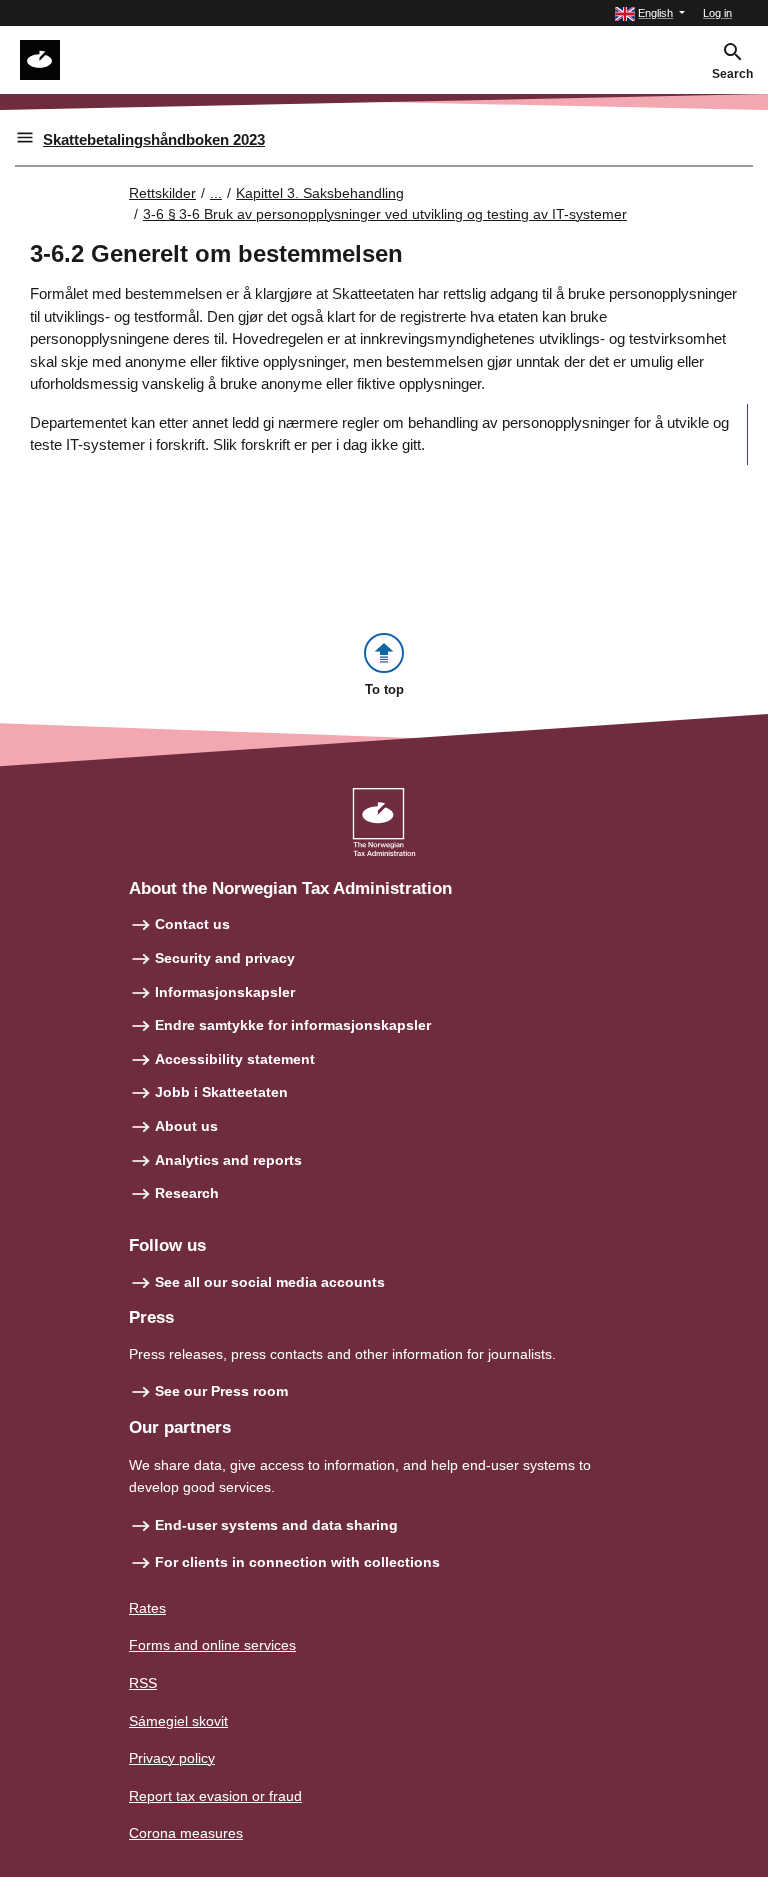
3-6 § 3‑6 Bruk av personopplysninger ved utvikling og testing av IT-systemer (385, 214)
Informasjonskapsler (225, 992)
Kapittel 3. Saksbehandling (320, 193)
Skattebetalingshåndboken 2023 (154, 139)
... (216, 193)
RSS (143, 1683)
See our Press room (221, 1391)
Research (187, 1193)
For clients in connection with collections (297, 1562)
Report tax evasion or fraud (215, 1796)
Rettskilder (162, 193)
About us (186, 1126)
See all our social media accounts (270, 1282)
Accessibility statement (235, 1059)
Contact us (192, 924)
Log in (717, 13)
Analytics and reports (228, 1160)
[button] (650, 13)
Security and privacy (225, 958)
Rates (147, 1608)
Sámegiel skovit (178, 1721)
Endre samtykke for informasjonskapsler (293, 1025)
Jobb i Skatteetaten (221, 1092)
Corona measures (186, 1833)
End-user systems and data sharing (276, 1525)
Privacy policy (172, 1758)
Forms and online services (212, 1645)
